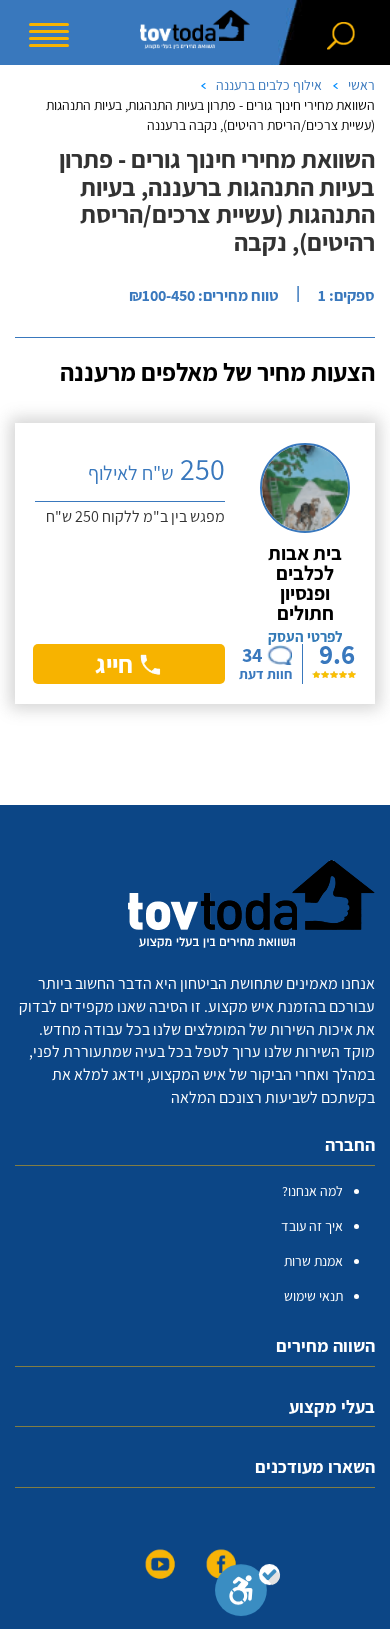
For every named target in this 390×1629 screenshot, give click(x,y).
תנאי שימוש (313, 1296)
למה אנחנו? (312, 1191)
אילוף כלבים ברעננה (269, 85)
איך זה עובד (312, 1226)
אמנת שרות (313, 1261)
